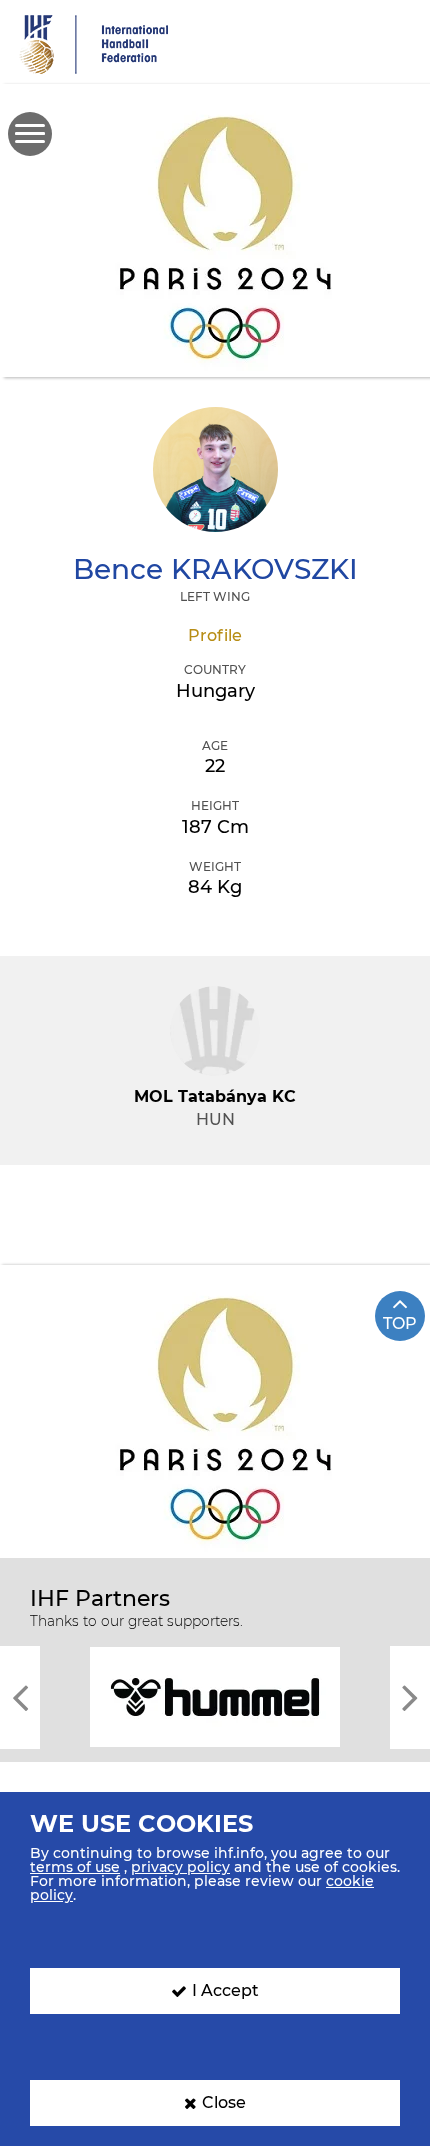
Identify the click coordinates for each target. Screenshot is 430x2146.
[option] (215, 1695)
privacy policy (180, 1867)
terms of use (75, 1867)
